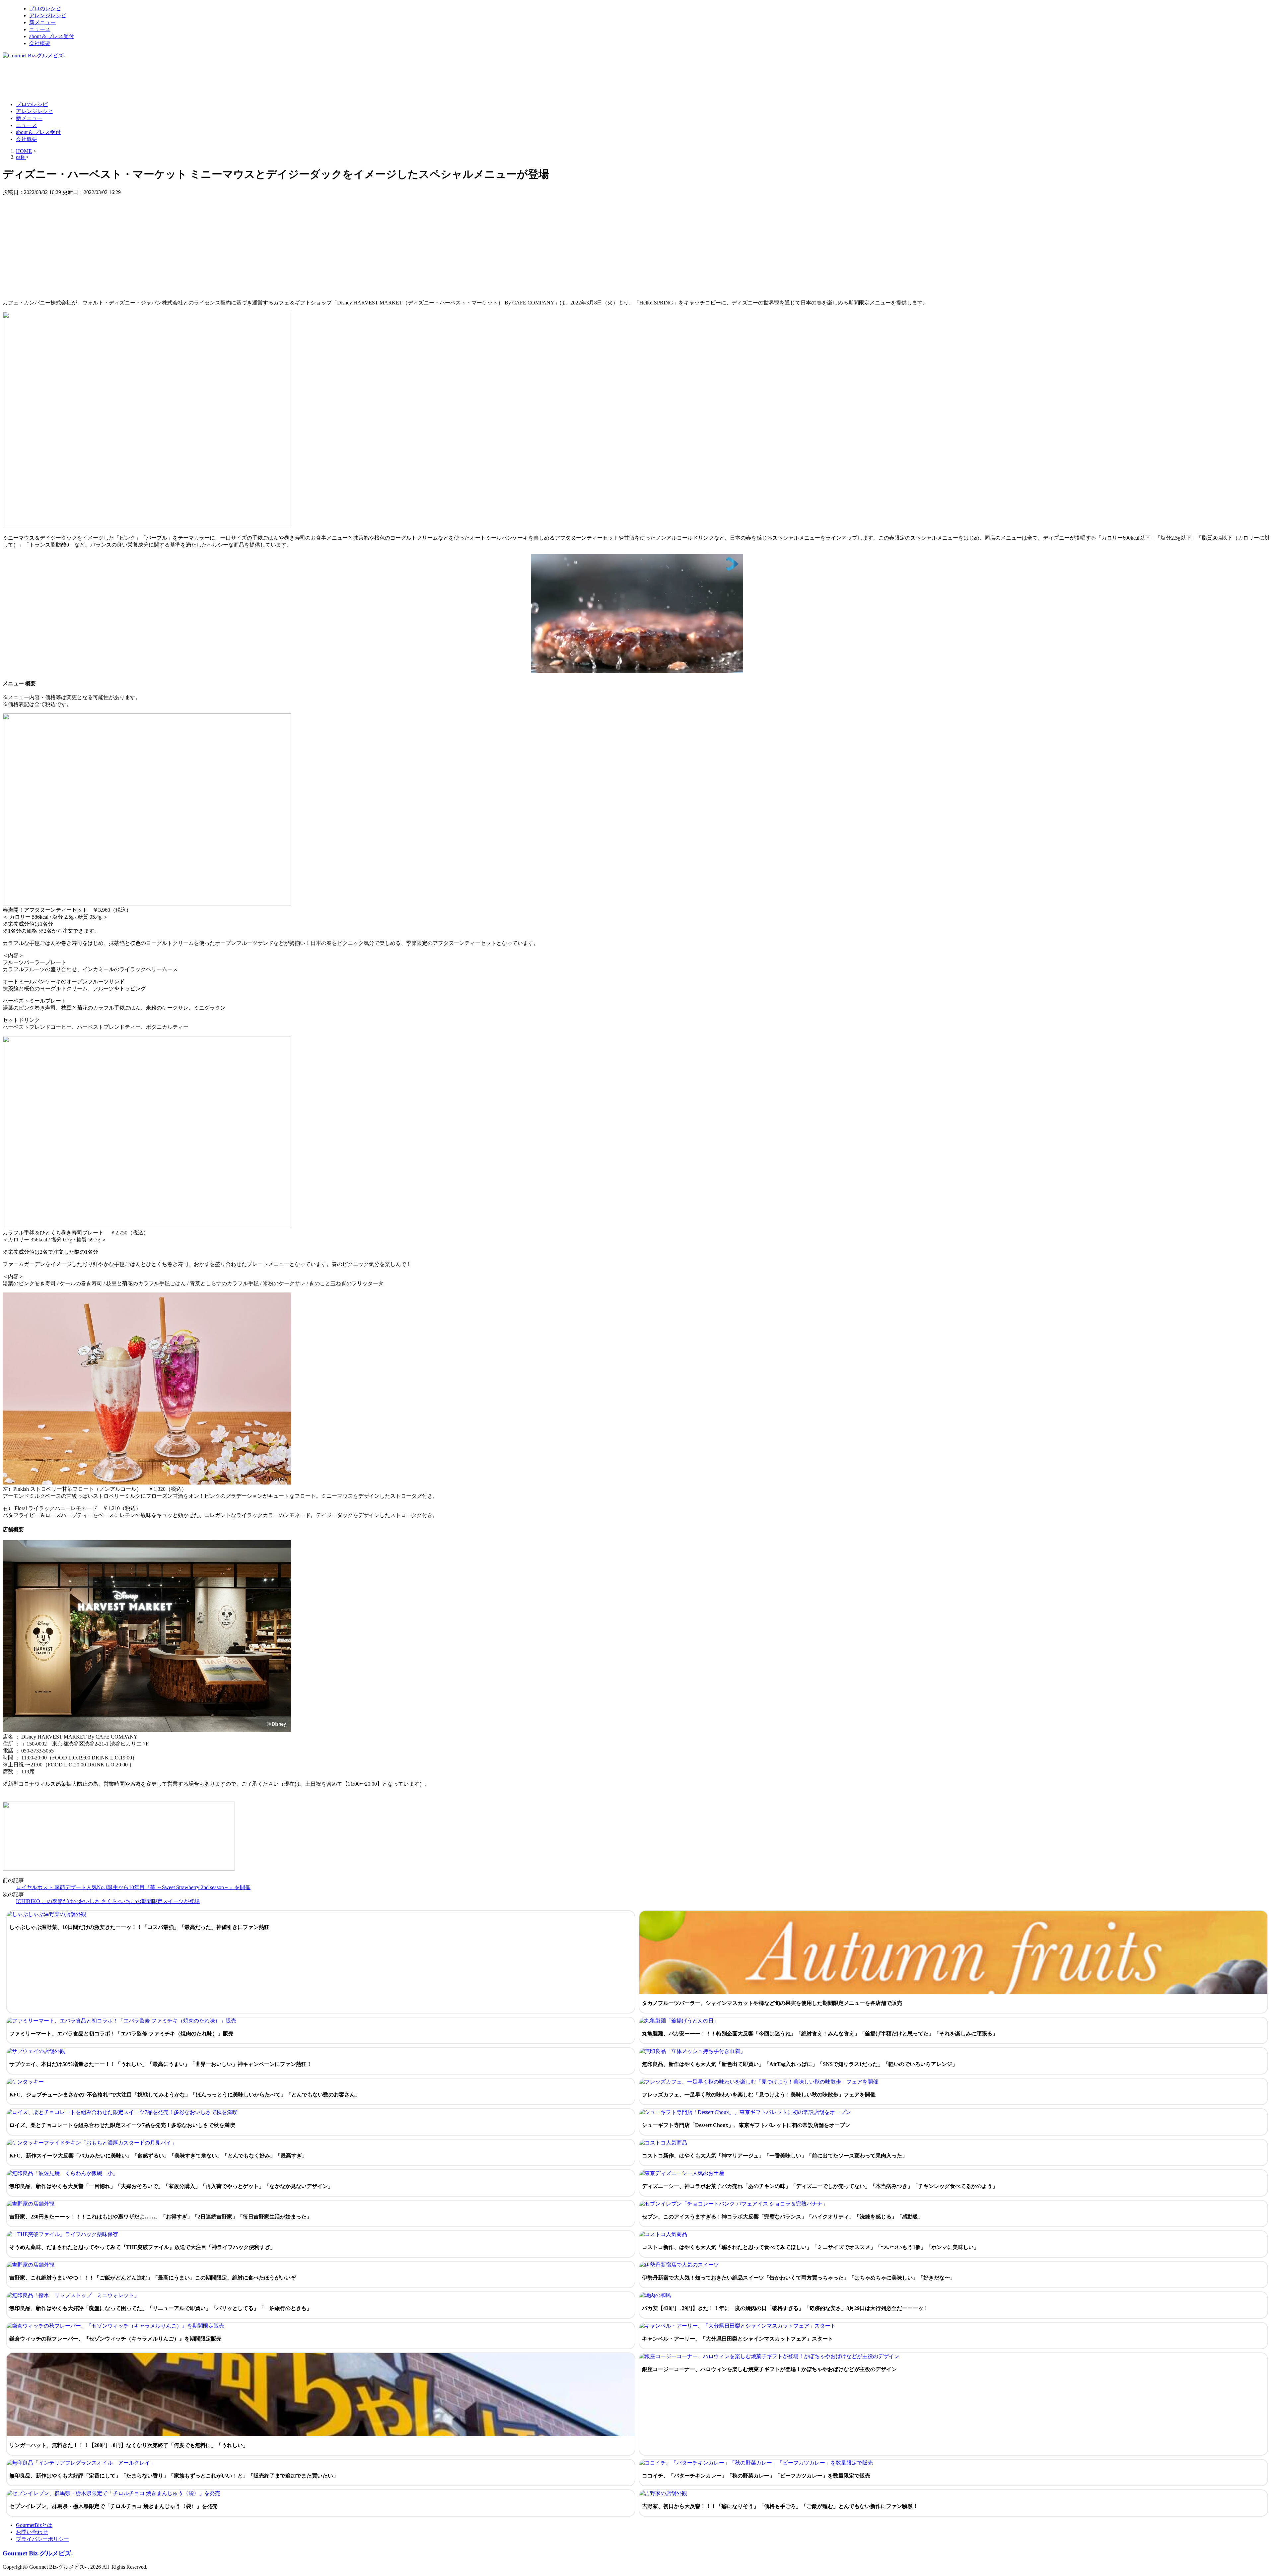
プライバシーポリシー (42, 2539)
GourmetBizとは (34, 2525)
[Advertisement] (123, 80)
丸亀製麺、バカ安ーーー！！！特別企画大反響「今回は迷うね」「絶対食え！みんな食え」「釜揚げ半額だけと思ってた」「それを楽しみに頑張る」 (820, 2034)
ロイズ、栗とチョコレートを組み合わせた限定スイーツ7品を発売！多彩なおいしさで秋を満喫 (122, 2125)
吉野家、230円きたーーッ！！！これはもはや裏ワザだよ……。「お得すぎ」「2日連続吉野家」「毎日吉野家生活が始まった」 (161, 2217)
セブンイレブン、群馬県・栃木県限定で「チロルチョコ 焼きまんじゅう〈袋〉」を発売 (113, 2506)
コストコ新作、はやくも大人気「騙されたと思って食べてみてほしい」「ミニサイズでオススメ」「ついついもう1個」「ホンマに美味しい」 (811, 2247)
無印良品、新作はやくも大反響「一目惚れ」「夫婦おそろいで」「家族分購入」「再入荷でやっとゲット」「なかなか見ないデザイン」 (171, 2186)
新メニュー (42, 22)
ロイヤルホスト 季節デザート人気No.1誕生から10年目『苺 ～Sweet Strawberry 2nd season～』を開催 (133, 1887)
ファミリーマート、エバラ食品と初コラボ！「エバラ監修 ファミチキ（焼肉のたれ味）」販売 (121, 2034)
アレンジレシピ (48, 15)
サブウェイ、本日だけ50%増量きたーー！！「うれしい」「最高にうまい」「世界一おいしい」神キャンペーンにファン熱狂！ (161, 2064)
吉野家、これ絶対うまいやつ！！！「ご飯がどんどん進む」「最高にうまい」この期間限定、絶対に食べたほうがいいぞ (153, 2278)
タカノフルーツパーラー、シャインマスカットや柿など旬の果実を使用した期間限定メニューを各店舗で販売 (772, 2003)
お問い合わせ (32, 2532)
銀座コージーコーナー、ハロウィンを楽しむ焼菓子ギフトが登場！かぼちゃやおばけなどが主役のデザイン (769, 2369)
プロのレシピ (45, 8)
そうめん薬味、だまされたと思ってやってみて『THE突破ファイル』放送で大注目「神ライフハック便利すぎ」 (142, 2247)
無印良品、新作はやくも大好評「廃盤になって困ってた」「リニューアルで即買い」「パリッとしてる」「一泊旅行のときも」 (161, 2308)
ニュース (40, 29)
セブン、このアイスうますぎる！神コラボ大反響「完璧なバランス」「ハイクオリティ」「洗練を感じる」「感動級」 (783, 2217)
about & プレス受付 (52, 36)
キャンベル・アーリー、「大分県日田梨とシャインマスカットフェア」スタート (738, 2339)
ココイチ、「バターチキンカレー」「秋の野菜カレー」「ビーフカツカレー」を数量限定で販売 (756, 2476)
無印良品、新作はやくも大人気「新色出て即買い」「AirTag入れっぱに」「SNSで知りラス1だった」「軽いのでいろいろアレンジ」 (800, 2064)
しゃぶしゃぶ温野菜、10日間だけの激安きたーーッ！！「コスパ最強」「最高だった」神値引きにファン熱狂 (139, 1927)
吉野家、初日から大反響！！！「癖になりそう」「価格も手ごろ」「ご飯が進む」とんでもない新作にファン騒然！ (780, 2506)
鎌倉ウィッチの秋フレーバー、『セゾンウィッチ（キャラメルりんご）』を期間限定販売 (115, 2339)
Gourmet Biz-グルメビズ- (38, 2553)
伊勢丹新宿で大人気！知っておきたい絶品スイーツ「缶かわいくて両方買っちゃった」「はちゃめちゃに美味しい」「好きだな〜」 (799, 2278)
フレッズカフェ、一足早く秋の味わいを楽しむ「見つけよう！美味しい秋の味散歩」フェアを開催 (759, 2095)
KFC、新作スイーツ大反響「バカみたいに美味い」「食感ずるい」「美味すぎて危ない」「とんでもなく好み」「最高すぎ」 (158, 2156)
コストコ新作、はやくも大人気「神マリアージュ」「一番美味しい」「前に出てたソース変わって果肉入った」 (775, 2156)
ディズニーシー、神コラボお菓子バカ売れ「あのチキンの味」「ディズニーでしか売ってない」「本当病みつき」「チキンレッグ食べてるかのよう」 (820, 2186)
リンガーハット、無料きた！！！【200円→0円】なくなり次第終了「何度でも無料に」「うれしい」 (129, 2445)
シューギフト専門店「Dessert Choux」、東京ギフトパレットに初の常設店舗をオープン (746, 2125)
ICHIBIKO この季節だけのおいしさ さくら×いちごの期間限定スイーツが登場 (108, 1901)
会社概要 (40, 43)
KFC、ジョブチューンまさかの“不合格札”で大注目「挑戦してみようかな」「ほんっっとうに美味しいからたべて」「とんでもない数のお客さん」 (185, 2095)
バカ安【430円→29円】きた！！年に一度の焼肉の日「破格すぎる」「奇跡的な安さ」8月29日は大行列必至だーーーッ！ (785, 2308)
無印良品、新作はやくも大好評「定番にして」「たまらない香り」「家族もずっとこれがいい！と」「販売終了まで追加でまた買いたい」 (174, 2476)
